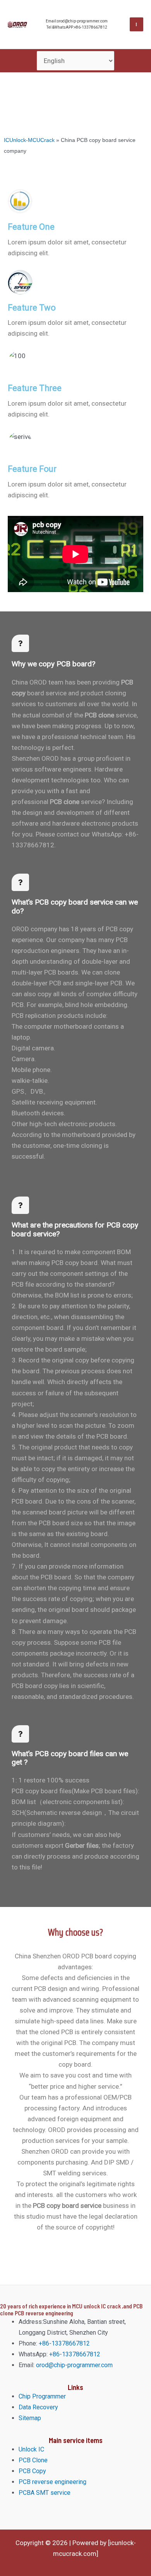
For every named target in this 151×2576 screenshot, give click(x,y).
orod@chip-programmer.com (74, 2365)
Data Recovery (38, 2407)
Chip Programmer (42, 2396)
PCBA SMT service (45, 2493)
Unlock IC (31, 2449)
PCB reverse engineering (52, 2482)
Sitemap (30, 2418)
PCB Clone (33, 2460)
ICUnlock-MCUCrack (29, 140)
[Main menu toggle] (137, 24)
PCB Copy (32, 2471)
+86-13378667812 (63, 2343)
